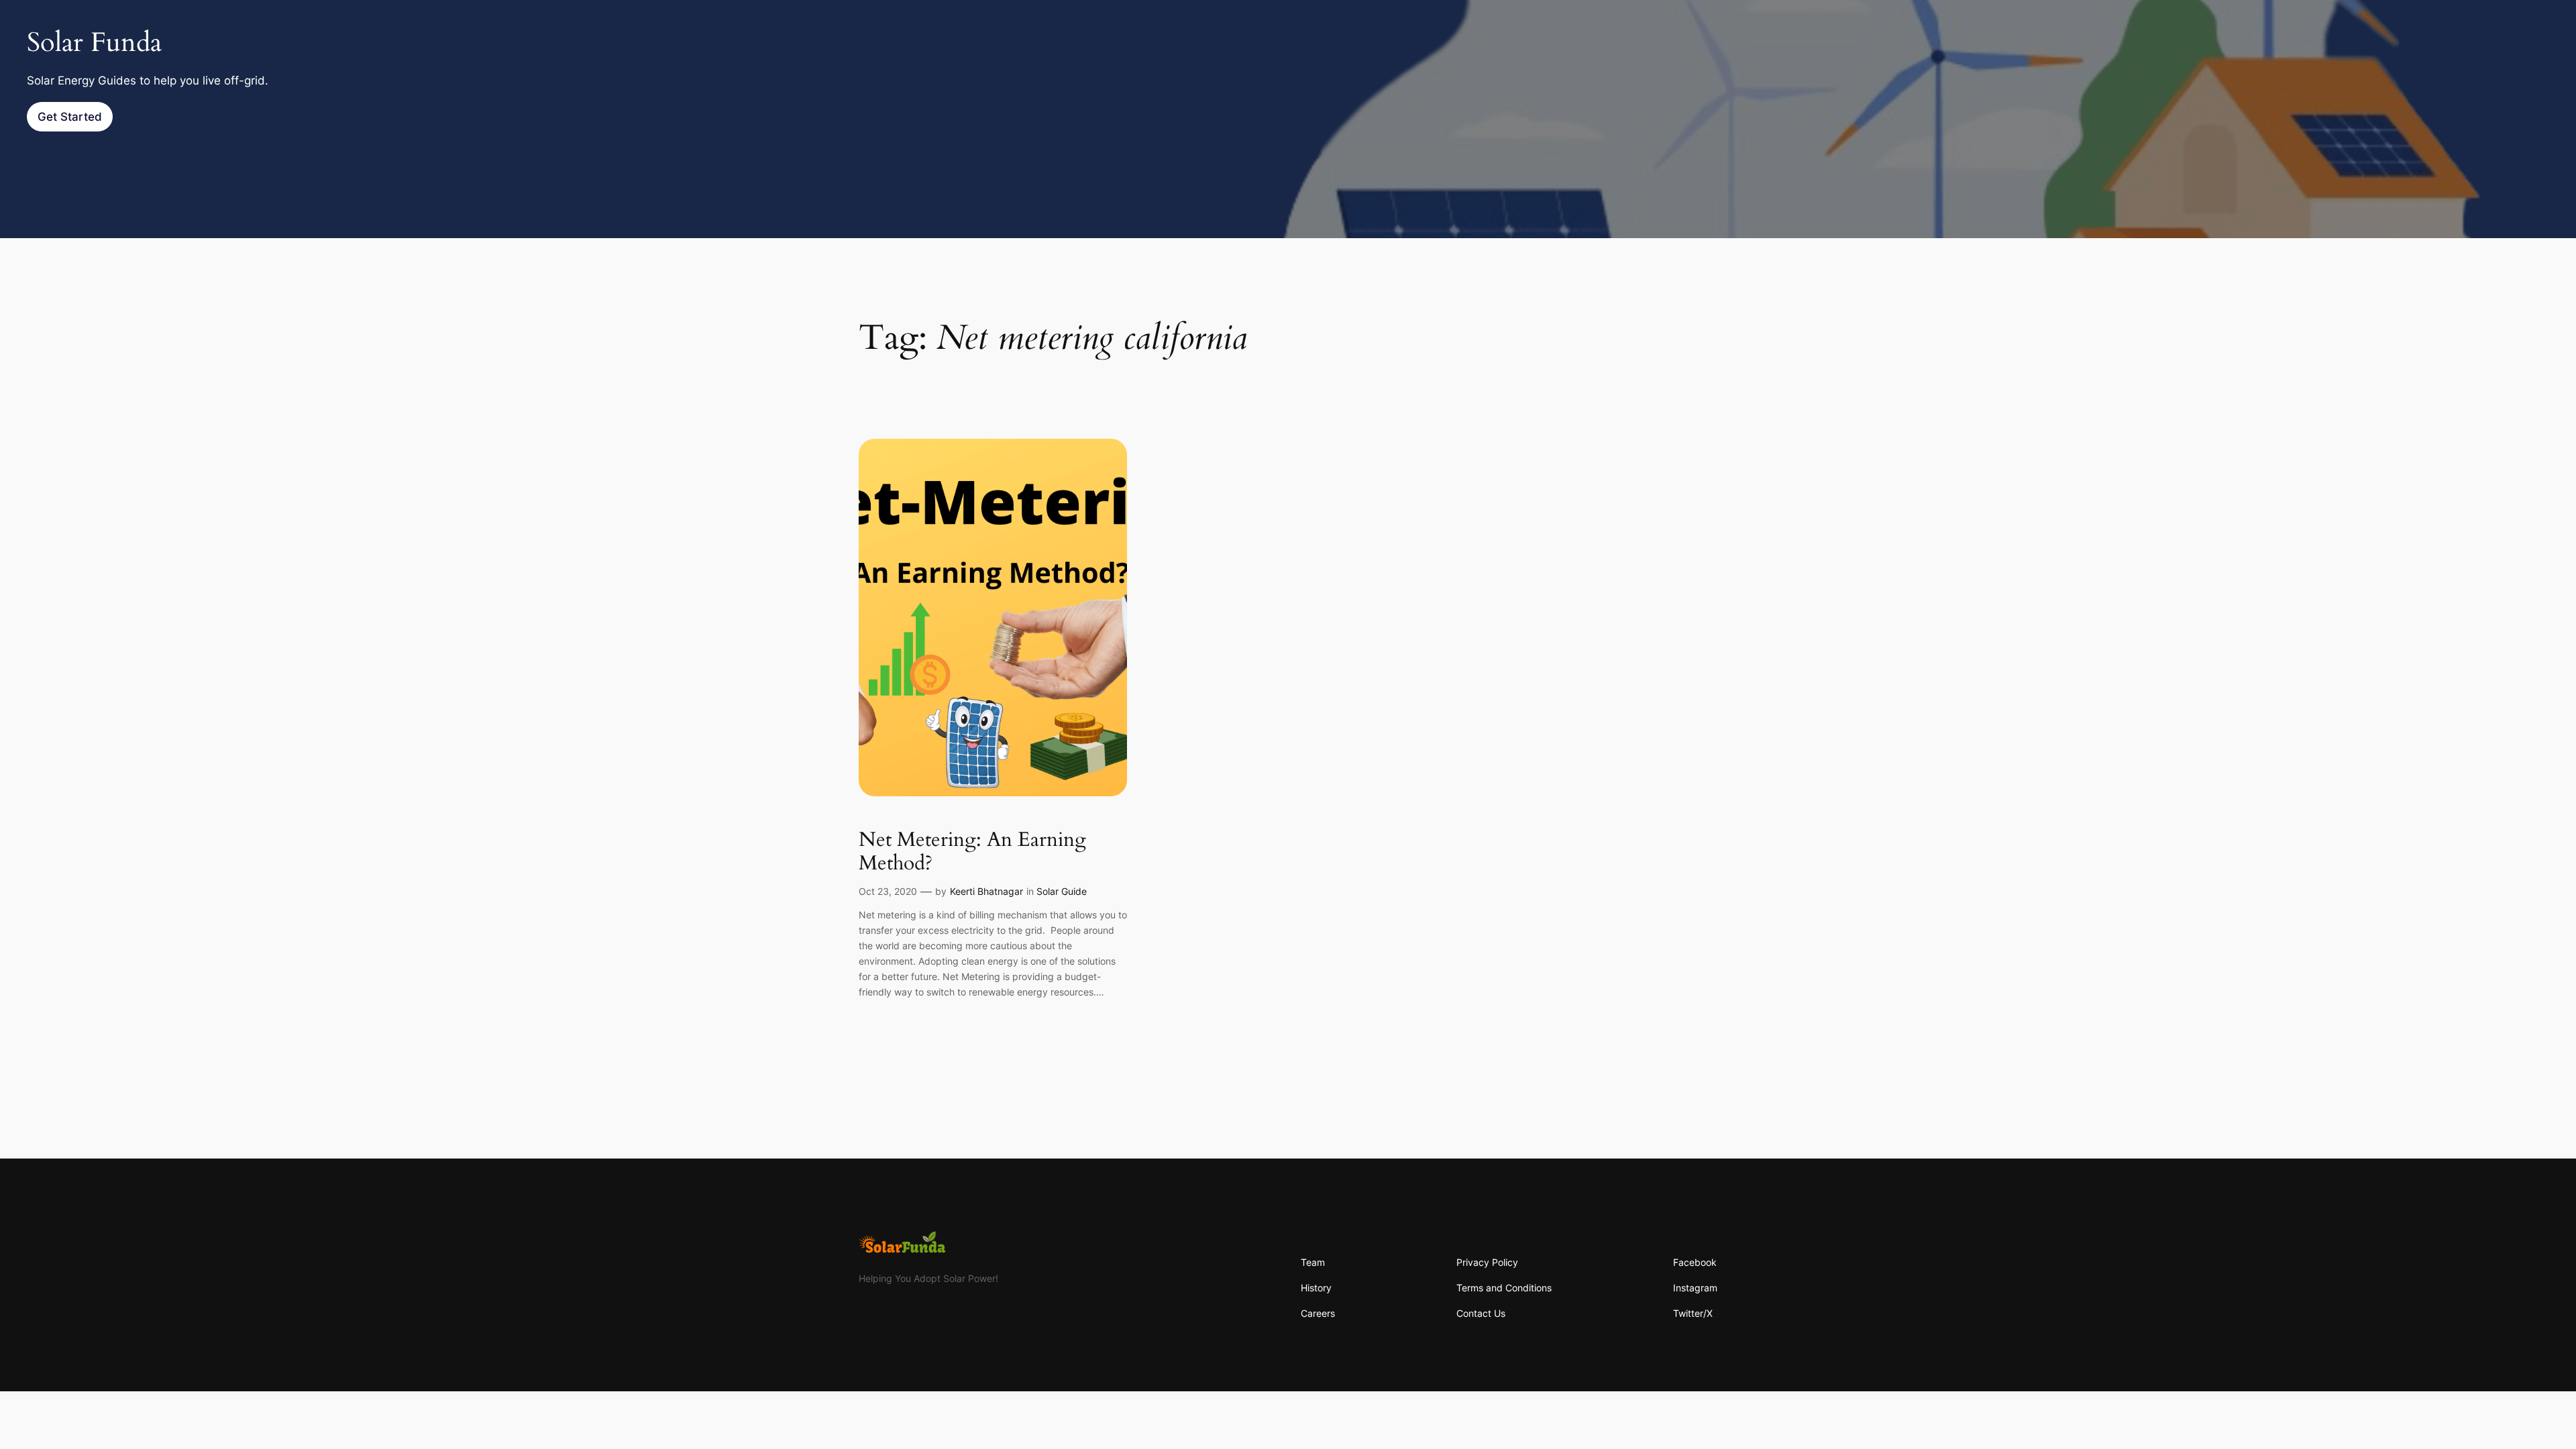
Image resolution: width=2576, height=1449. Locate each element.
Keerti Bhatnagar (986, 891)
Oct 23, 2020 (888, 891)
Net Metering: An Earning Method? (972, 852)
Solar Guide (1062, 891)
